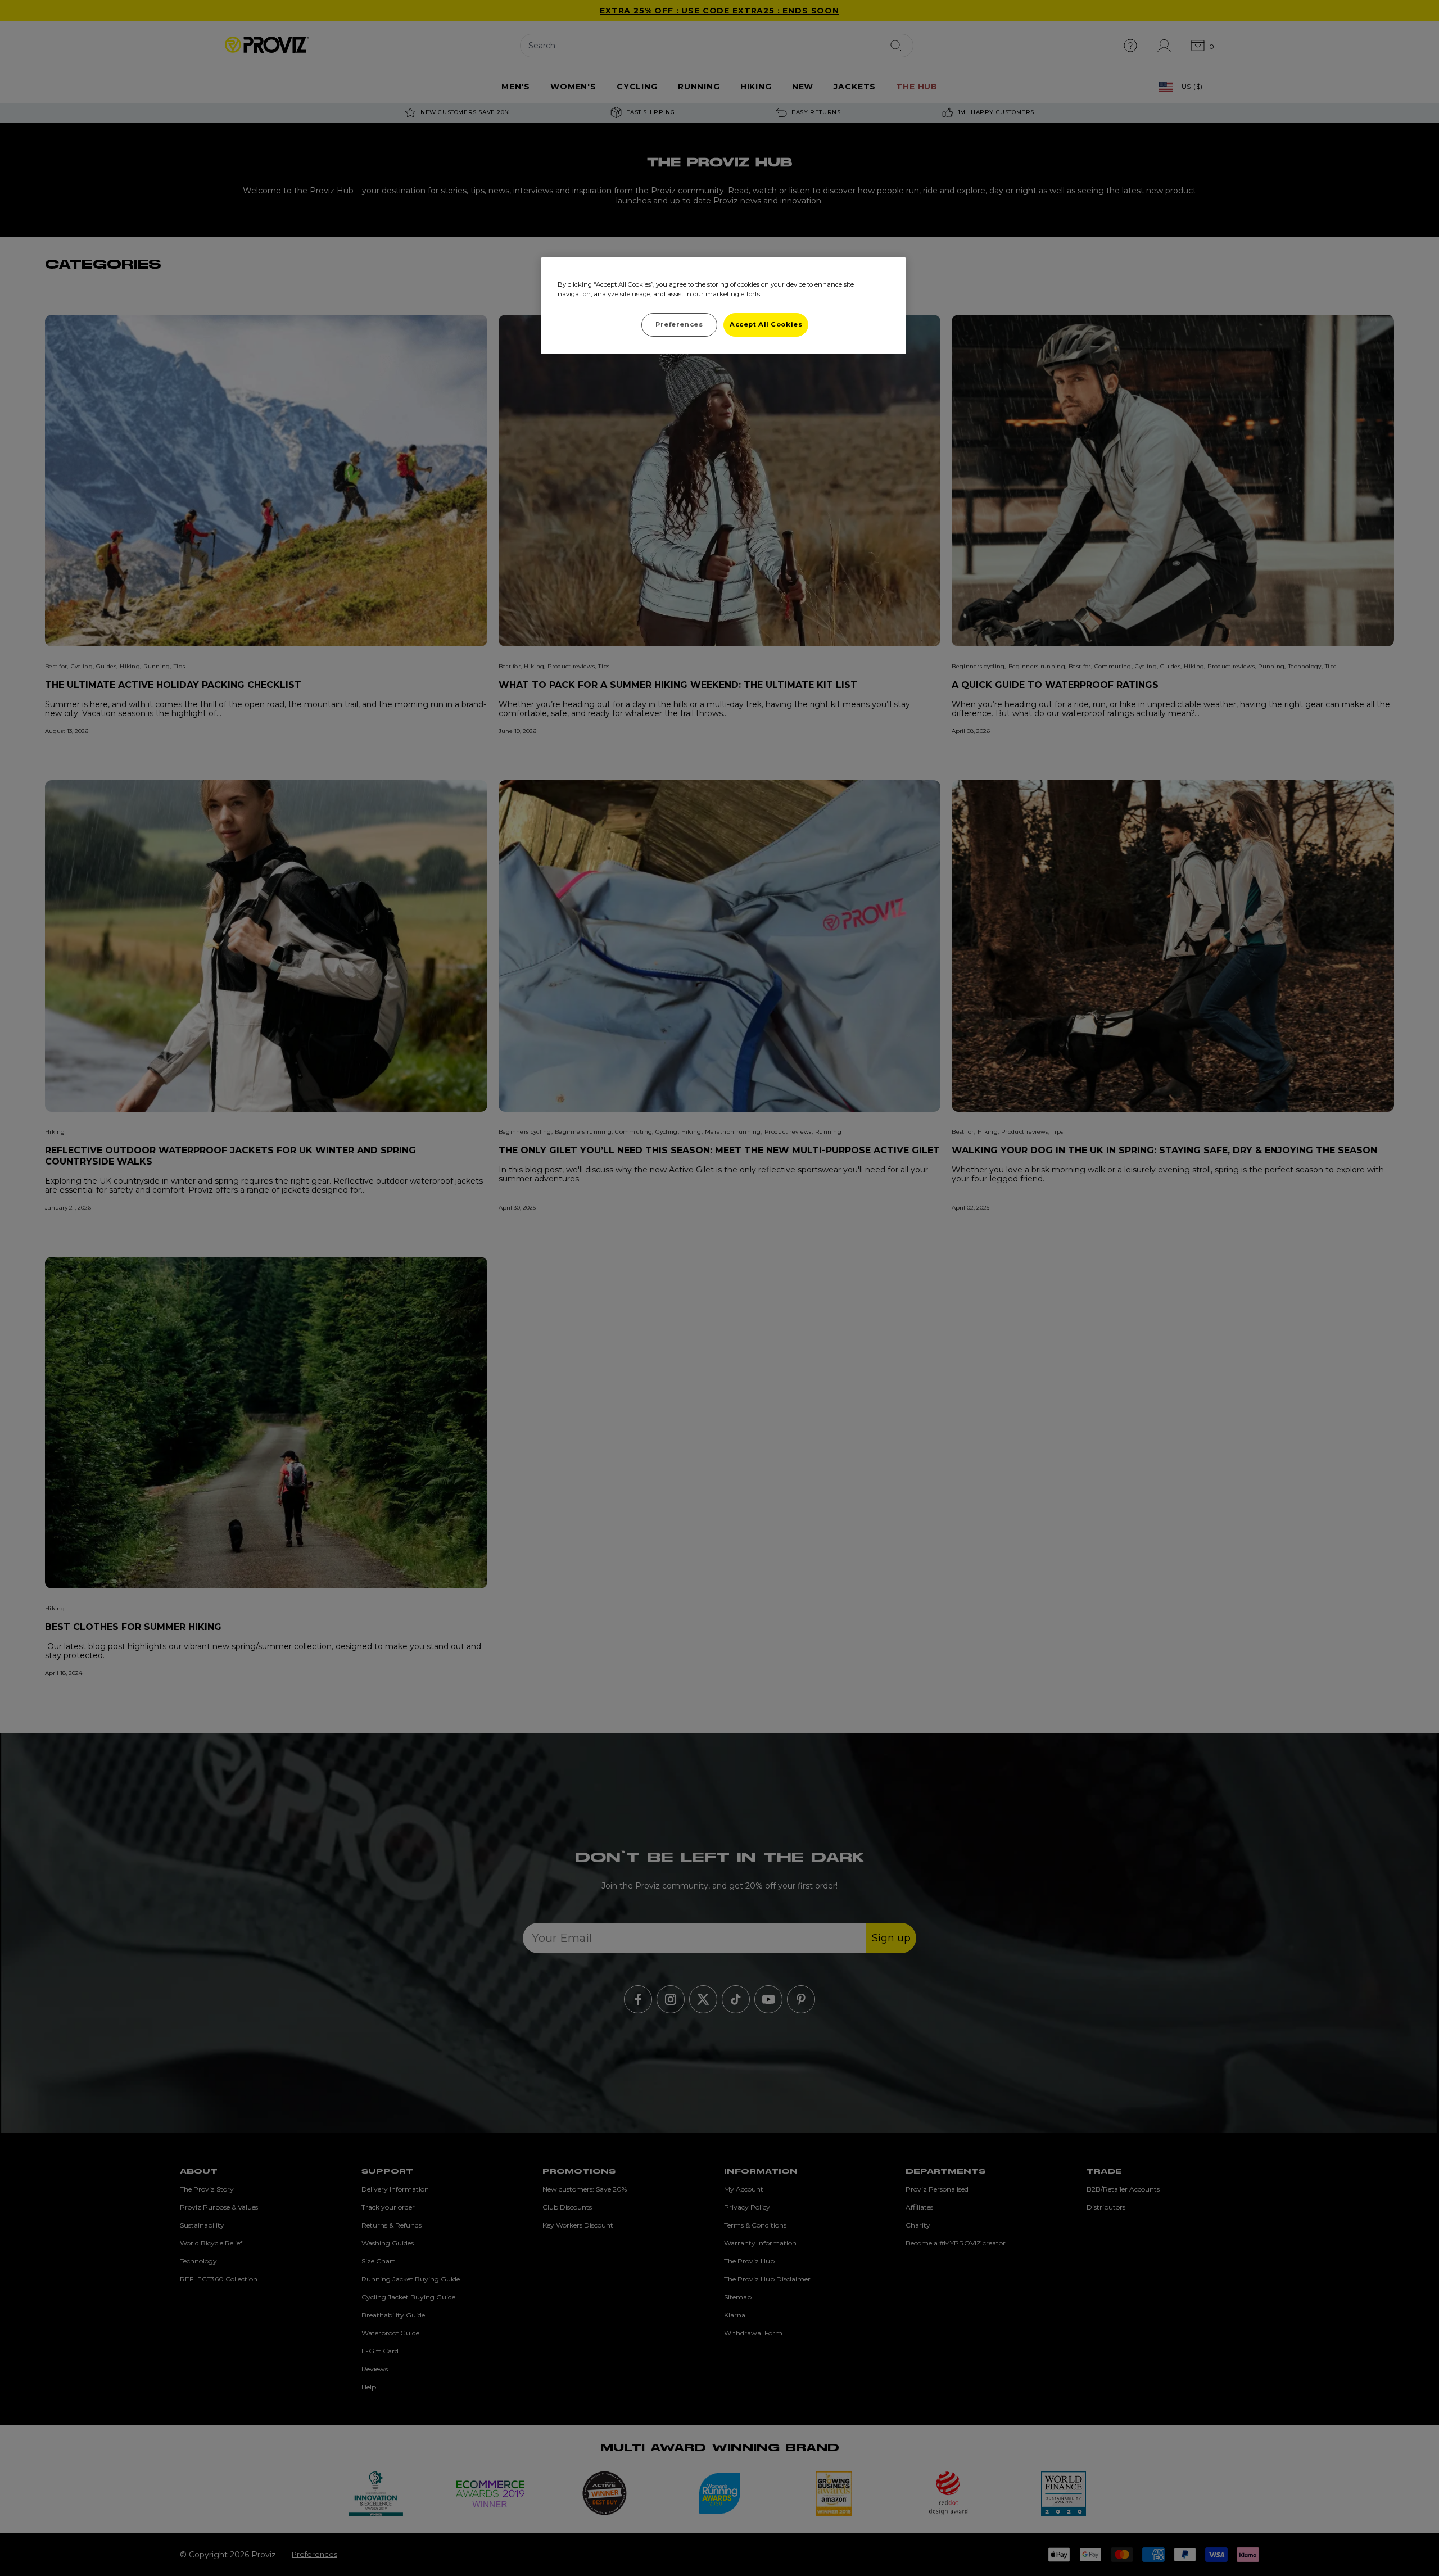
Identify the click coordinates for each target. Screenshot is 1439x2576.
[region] (723, 306)
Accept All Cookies (766, 324)
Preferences (679, 324)
